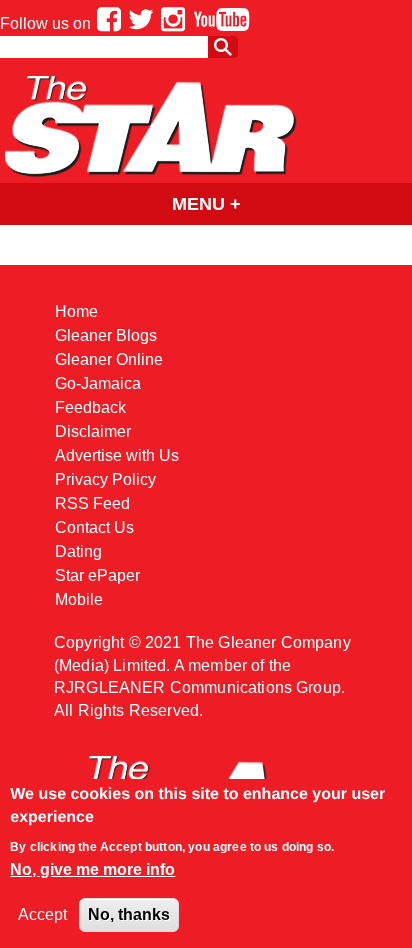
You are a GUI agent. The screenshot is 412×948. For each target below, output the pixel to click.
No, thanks (129, 914)
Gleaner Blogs (106, 335)
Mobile (79, 599)
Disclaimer (93, 431)
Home (76, 311)
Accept (42, 914)
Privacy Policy (105, 479)
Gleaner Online (109, 359)
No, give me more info (92, 869)
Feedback (90, 407)
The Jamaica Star (150, 125)
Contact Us (94, 527)
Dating (78, 551)
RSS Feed (92, 503)
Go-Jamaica (98, 383)
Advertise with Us (117, 455)
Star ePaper (97, 575)
